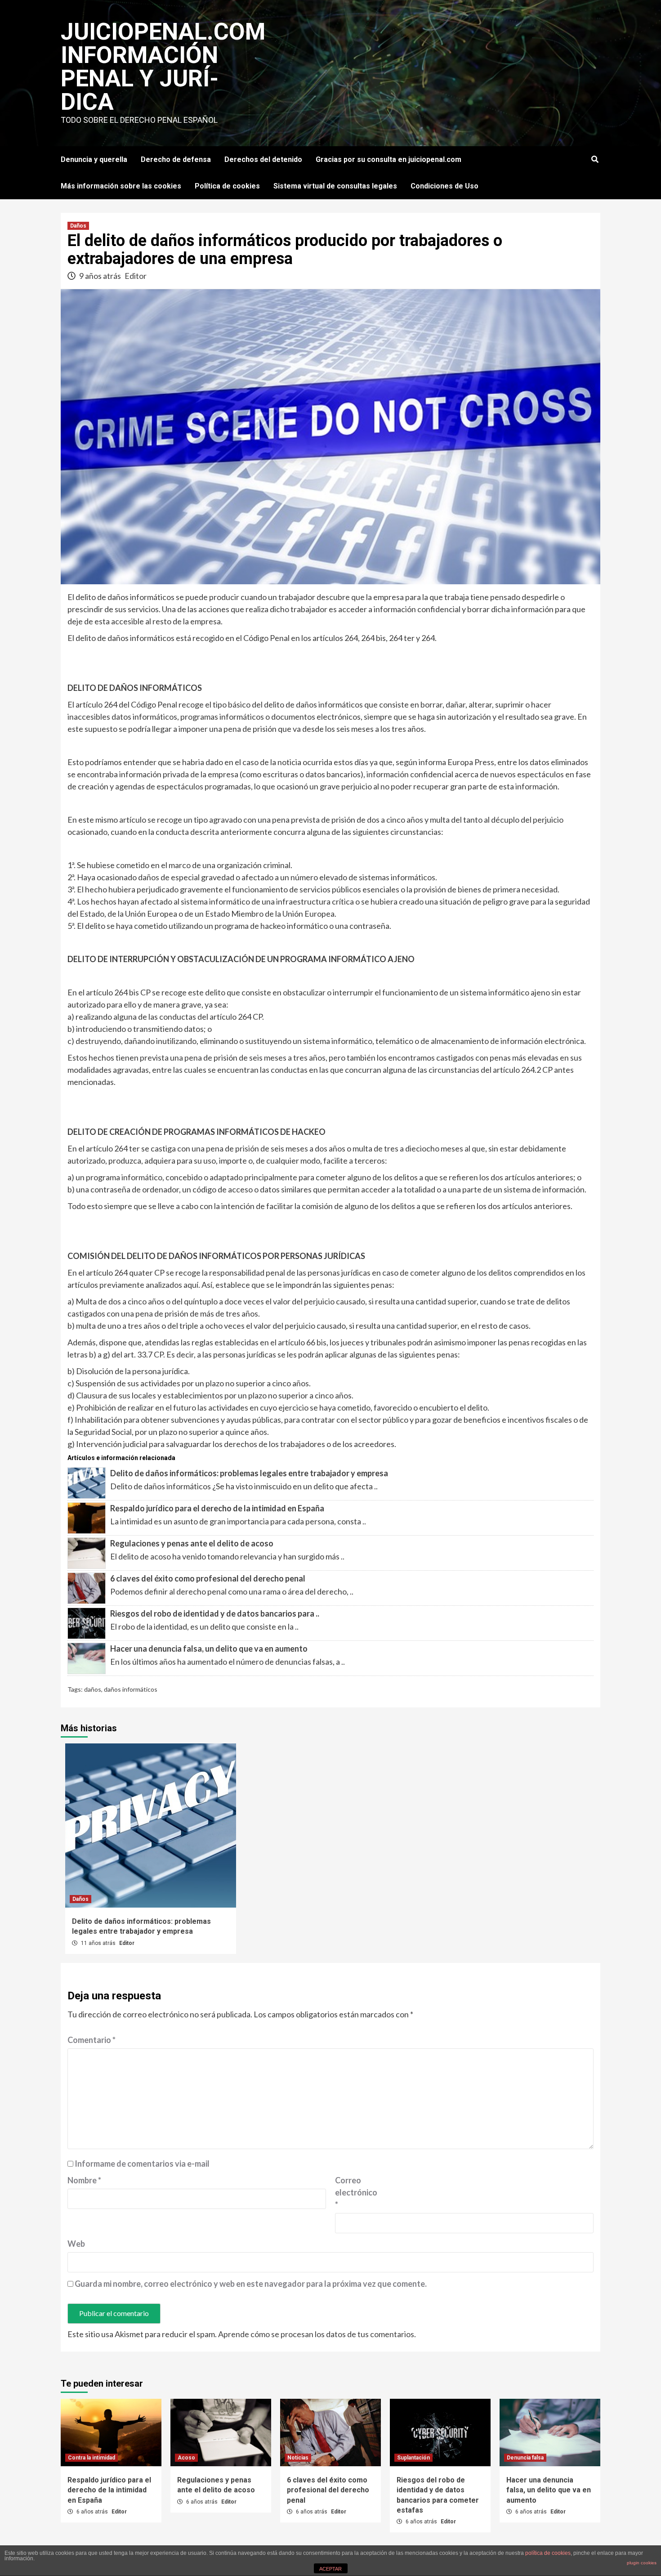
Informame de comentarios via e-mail (142, 2164)
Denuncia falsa (525, 2458)
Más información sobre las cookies (121, 186)
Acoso (186, 2458)
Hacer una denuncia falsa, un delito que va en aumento (209, 1649)
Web (76, 2244)
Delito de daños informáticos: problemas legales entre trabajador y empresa (249, 1473)
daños (93, 1689)
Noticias (298, 2458)
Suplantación (413, 2458)
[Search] (595, 160)
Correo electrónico (356, 2192)
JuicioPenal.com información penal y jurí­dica (163, 67)
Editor (136, 276)
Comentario (92, 2040)
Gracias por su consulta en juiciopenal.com (389, 159)
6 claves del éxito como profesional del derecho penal (208, 1578)
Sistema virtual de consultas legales (335, 186)
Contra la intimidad (92, 2458)
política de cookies (548, 2553)
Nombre (84, 2180)
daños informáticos (131, 1689)
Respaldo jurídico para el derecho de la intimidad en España (217, 1508)
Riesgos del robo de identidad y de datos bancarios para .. (215, 1613)
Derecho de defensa (176, 159)
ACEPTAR (330, 2569)
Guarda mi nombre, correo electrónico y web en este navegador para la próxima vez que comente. (251, 2284)
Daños (78, 226)
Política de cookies (227, 186)
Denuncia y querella (94, 159)
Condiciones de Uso (444, 186)
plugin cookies (642, 2563)
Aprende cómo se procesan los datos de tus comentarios (316, 2334)
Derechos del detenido (263, 159)
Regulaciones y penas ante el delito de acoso (192, 1543)
